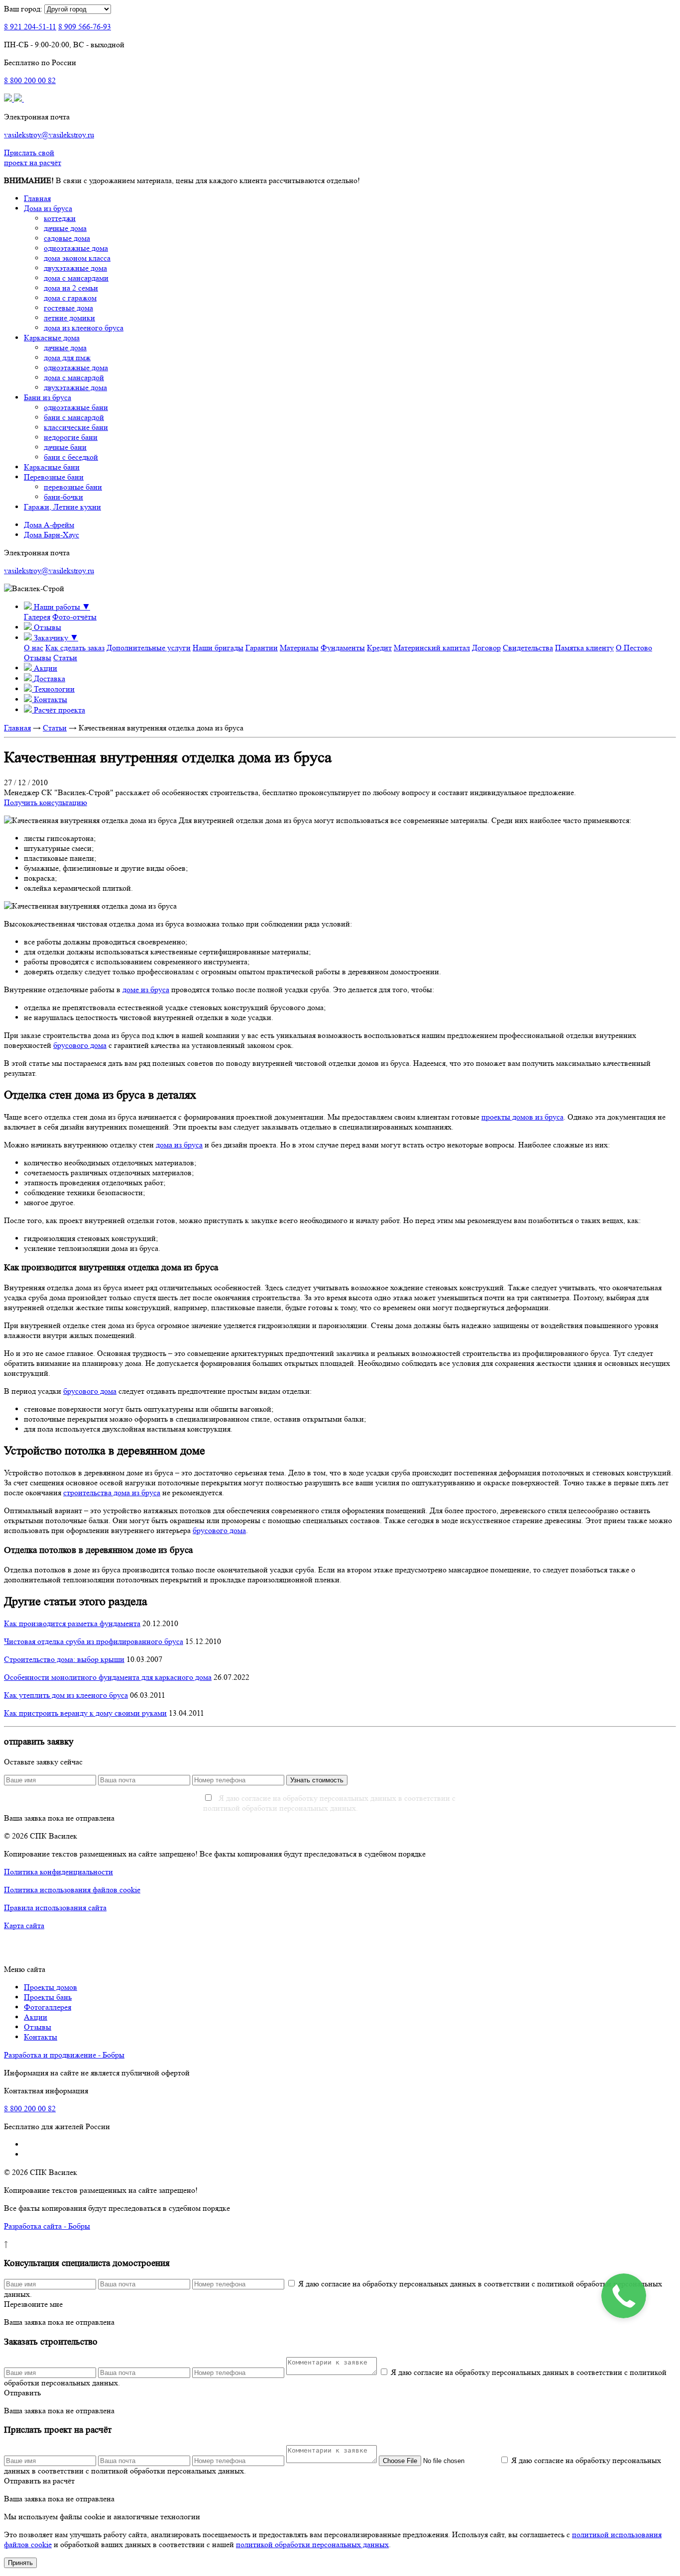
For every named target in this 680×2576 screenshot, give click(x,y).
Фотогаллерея (48, 2007)
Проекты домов (51, 1987)
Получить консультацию (46, 802)
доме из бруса (146, 989)
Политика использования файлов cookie (72, 1890)
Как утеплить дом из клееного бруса (66, 1695)
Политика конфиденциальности (58, 1872)
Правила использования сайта (55, 1907)
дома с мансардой (74, 377)
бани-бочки (63, 497)
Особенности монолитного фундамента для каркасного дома (108, 1677)
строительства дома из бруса (112, 1493)
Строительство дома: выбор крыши (64, 1659)
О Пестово (634, 648)
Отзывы (38, 658)
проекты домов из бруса (522, 1117)
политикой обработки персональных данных (312, 2544)
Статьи (65, 658)
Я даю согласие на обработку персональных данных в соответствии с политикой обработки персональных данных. (329, 1803)
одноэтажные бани (76, 407)
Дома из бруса (48, 208)
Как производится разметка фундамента (72, 1623)
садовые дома (67, 238)
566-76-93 (85, 27)
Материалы (299, 648)
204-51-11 (30, 27)
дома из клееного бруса (84, 328)
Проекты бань (48, 1997)
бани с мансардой (74, 417)
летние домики (69, 318)
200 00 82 (30, 80)
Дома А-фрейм (49, 525)
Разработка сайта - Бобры (47, 2226)
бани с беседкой (71, 457)
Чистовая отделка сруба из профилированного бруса (94, 1641)
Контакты (41, 2037)
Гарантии (262, 648)
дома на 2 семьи (71, 288)
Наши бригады (218, 648)
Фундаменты (343, 648)
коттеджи (60, 218)
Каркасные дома (52, 338)
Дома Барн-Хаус (52, 535)
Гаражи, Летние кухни (62, 507)
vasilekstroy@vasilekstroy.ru (49, 135)
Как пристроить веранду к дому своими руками (85, 1713)
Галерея (37, 617)
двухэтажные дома (75, 268)
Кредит (379, 648)
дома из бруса (179, 1145)
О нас (34, 648)
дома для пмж (67, 358)
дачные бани (65, 447)
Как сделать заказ (75, 648)
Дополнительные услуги (149, 648)
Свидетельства (528, 648)
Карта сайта (24, 1925)
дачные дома (65, 228)
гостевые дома (68, 308)
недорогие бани (71, 437)
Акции (36, 2017)
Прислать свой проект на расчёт (33, 157)
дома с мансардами (76, 278)
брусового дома (80, 1045)
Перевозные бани (54, 477)
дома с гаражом (70, 298)
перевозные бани (73, 487)
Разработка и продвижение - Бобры (64, 2055)
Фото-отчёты (74, 617)
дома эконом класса (77, 258)
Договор (486, 648)
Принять (20, 2563)
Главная (37, 198)
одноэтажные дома (76, 248)
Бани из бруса (48, 397)
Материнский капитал (432, 648)
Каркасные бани (52, 467)
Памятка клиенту (584, 648)
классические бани (76, 427)
